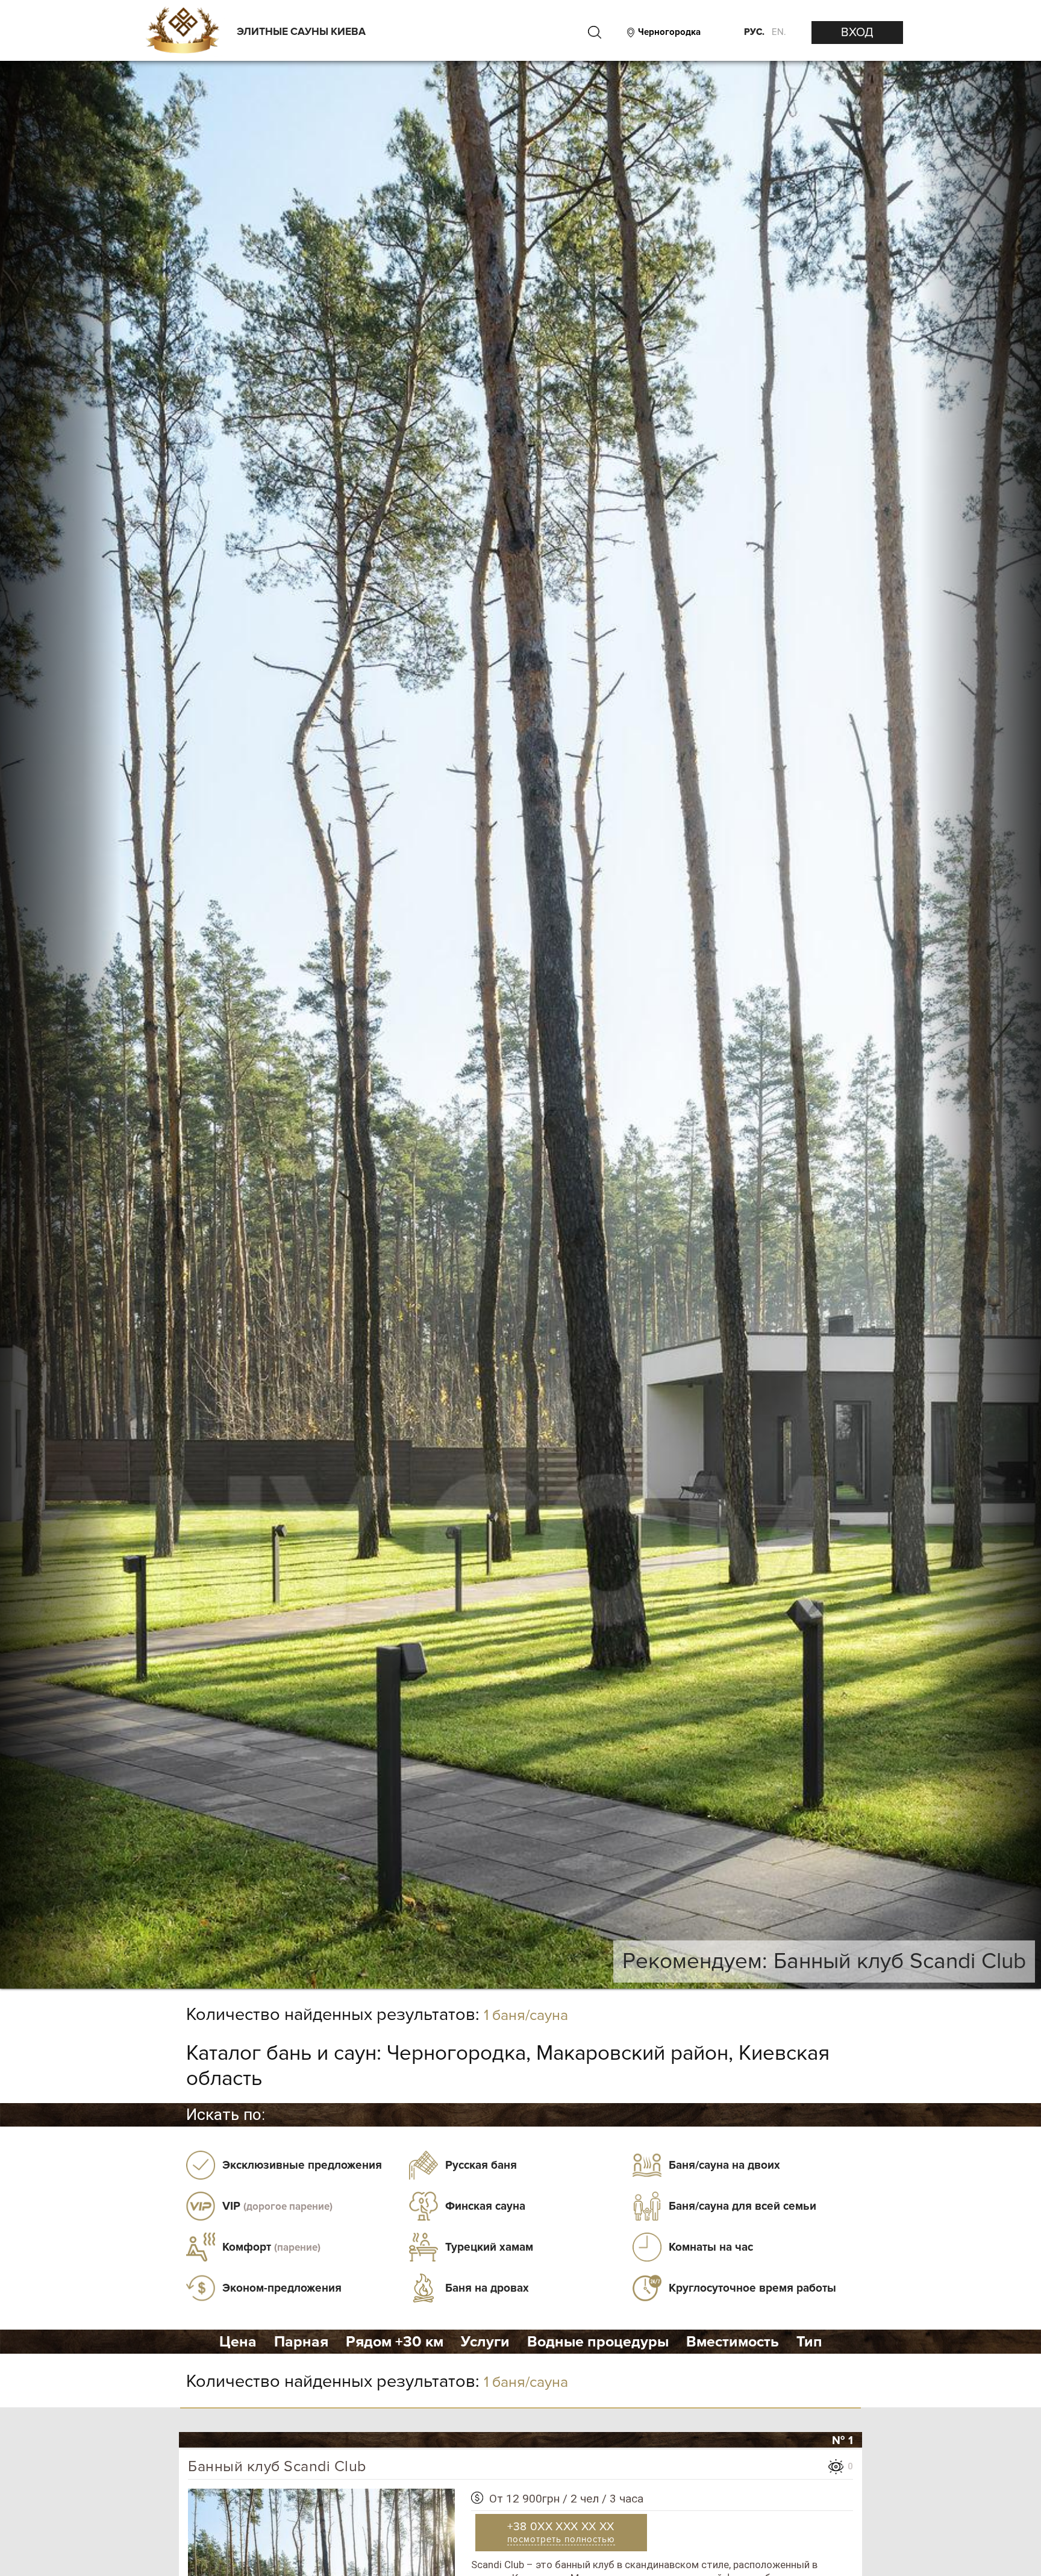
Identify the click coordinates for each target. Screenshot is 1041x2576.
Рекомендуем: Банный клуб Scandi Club (824, 1961)
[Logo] (182, 31)
